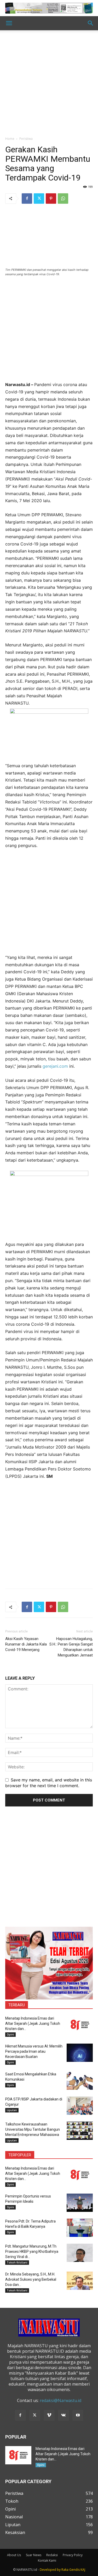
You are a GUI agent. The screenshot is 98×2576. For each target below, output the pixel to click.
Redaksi (52, 2555)
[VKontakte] (64, 2415)
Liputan (12, 2110)
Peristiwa (26, 139)
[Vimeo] (49, 2415)
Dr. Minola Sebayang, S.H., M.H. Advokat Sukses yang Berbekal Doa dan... (31, 2279)
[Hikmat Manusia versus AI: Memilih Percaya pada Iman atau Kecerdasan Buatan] (80, 2053)
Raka (65, 2570)
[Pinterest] (51, 199)
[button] (9, 23)
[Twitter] (39, 199)
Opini (10, 2034)
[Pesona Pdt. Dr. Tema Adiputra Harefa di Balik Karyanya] (80, 2228)
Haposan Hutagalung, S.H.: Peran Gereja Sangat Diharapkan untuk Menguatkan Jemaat (71, 1647)
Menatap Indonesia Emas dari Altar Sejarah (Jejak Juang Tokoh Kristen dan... (33, 2023)
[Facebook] (27, 199)
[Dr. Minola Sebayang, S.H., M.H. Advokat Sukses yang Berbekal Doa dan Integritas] (80, 2281)
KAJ (83, 2570)
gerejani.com (55, 1066)
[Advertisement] (49, 85)
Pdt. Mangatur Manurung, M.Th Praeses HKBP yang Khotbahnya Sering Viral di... (32, 2251)
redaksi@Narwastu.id (60, 2400)
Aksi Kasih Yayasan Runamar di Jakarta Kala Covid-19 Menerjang (26, 1644)
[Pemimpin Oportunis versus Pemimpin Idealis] (80, 2203)
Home (10, 139)
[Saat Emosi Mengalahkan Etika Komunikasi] (80, 2081)
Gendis (74, 2570)
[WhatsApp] (63, 199)
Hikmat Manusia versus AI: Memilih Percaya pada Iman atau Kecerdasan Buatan (34, 2051)
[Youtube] (78, 2415)
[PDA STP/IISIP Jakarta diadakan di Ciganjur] (80, 2106)
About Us (14, 2555)
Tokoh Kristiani (17, 2262)
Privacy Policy (73, 2555)
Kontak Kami (47, 2560)
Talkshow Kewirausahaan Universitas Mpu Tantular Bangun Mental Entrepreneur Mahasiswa (33, 2129)
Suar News (34, 2555)
